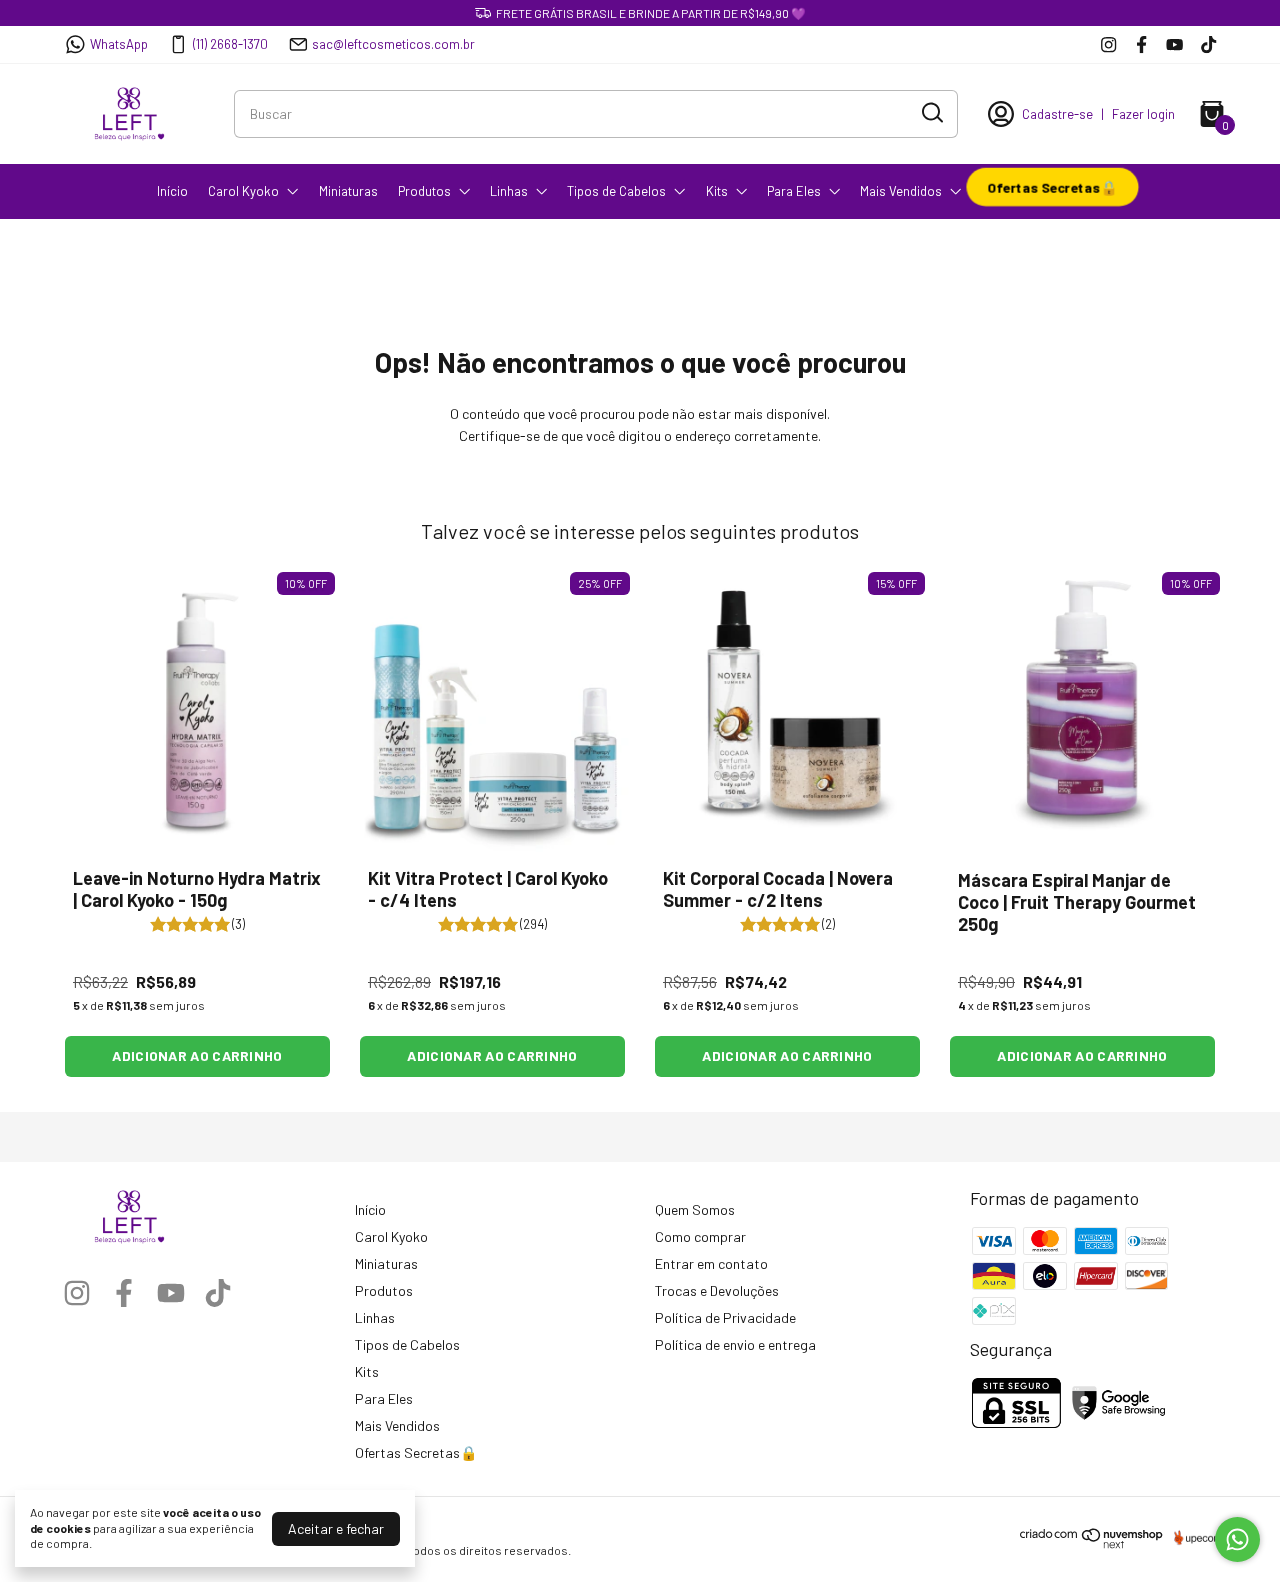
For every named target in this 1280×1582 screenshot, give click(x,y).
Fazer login (1143, 114)
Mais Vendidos (901, 191)
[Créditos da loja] (1194, 1537)
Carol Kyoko (243, 191)
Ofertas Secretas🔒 (1052, 186)
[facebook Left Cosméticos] (1141, 44)
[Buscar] (931, 113)
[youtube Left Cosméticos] (1174, 44)
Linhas (509, 191)
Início (172, 191)
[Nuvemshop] (1092, 1543)
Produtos (424, 191)
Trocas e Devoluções (717, 1290)
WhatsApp (119, 44)
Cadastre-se (1057, 114)
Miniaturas (348, 191)
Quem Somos (695, 1209)
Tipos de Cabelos (616, 191)
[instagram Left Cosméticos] (1108, 44)
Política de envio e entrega (735, 1344)
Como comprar (700, 1236)
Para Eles (794, 191)
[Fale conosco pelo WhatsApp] (1237, 1539)
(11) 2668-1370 (230, 44)
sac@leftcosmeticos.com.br (393, 44)
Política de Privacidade (725, 1317)
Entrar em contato (711, 1263)
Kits (717, 191)
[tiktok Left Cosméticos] (1208, 44)
